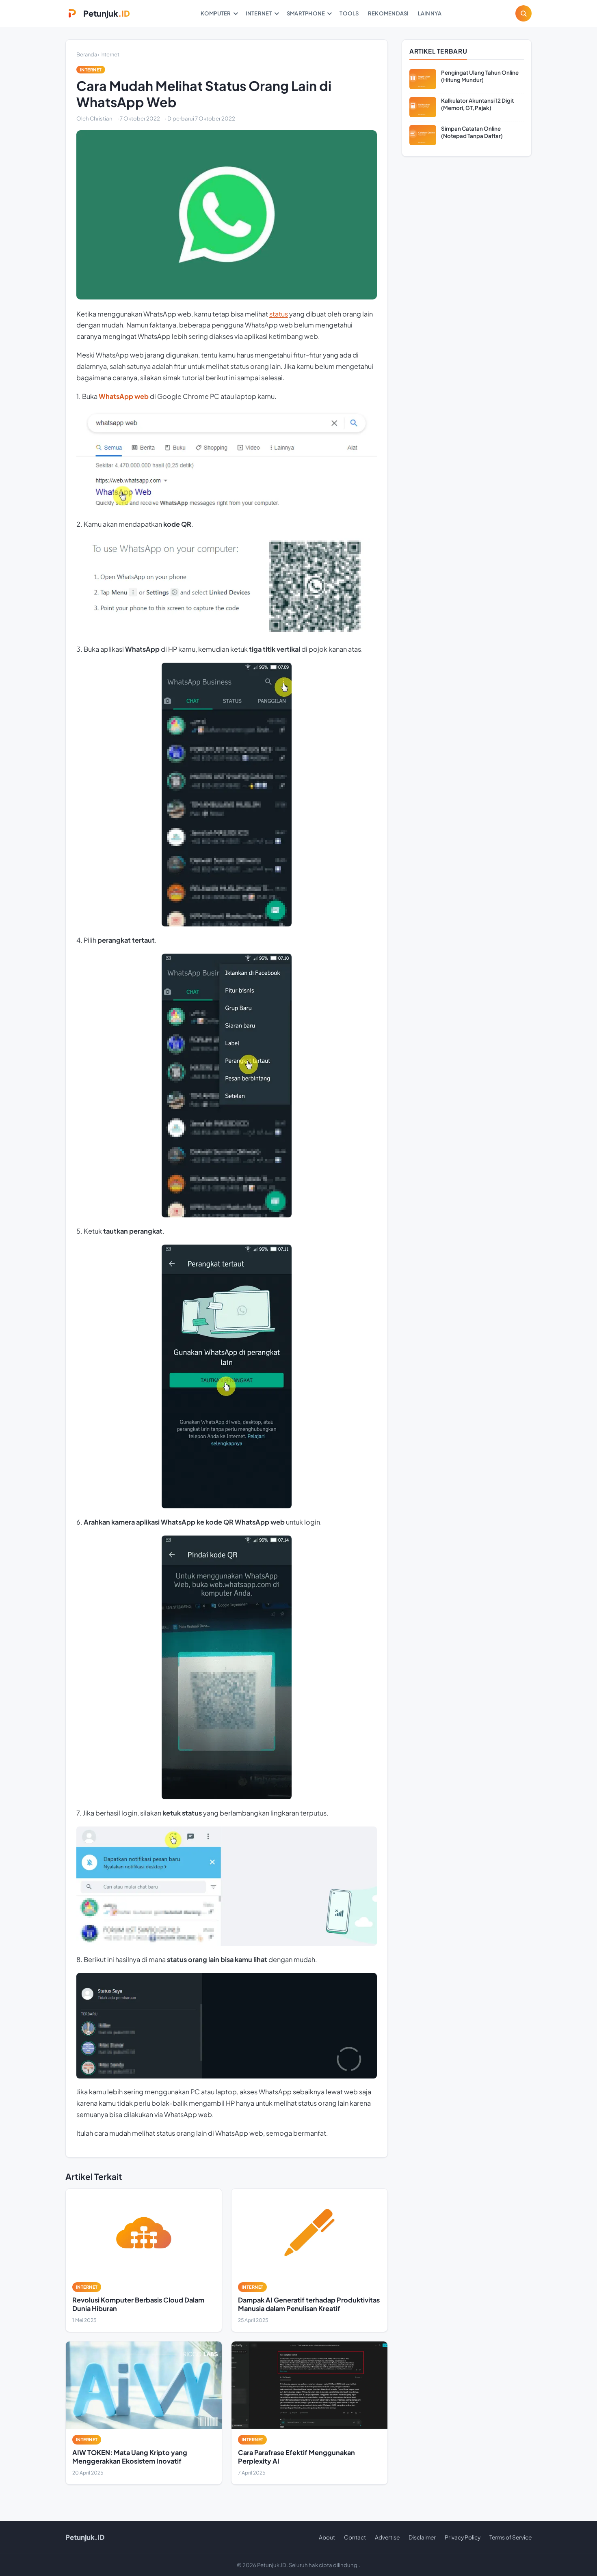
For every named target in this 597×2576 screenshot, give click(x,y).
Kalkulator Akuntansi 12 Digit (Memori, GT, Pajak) (477, 104)
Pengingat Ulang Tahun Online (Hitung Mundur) (480, 76)
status (279, 314)
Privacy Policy (463, 2537)
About (327, 2537)
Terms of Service (510, 2537)
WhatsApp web (124, 396)
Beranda (87, 54)
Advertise (387, 2537)
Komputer (216, 13)
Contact (355, 2537)
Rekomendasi (388, 13)
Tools (349, 13)
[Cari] (523, 13)
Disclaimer (422, 2537)
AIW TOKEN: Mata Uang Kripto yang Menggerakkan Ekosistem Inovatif (130, 2456)
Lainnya (430, 13)
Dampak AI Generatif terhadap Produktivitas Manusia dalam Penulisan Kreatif (309, 2304)
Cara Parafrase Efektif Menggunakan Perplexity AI (296, 2456)
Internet (259, 13)
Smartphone (306, 13)
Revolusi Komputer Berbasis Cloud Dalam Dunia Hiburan (138, 2304)
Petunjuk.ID (85, 2537)
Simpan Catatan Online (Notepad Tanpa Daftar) (472, 132)
